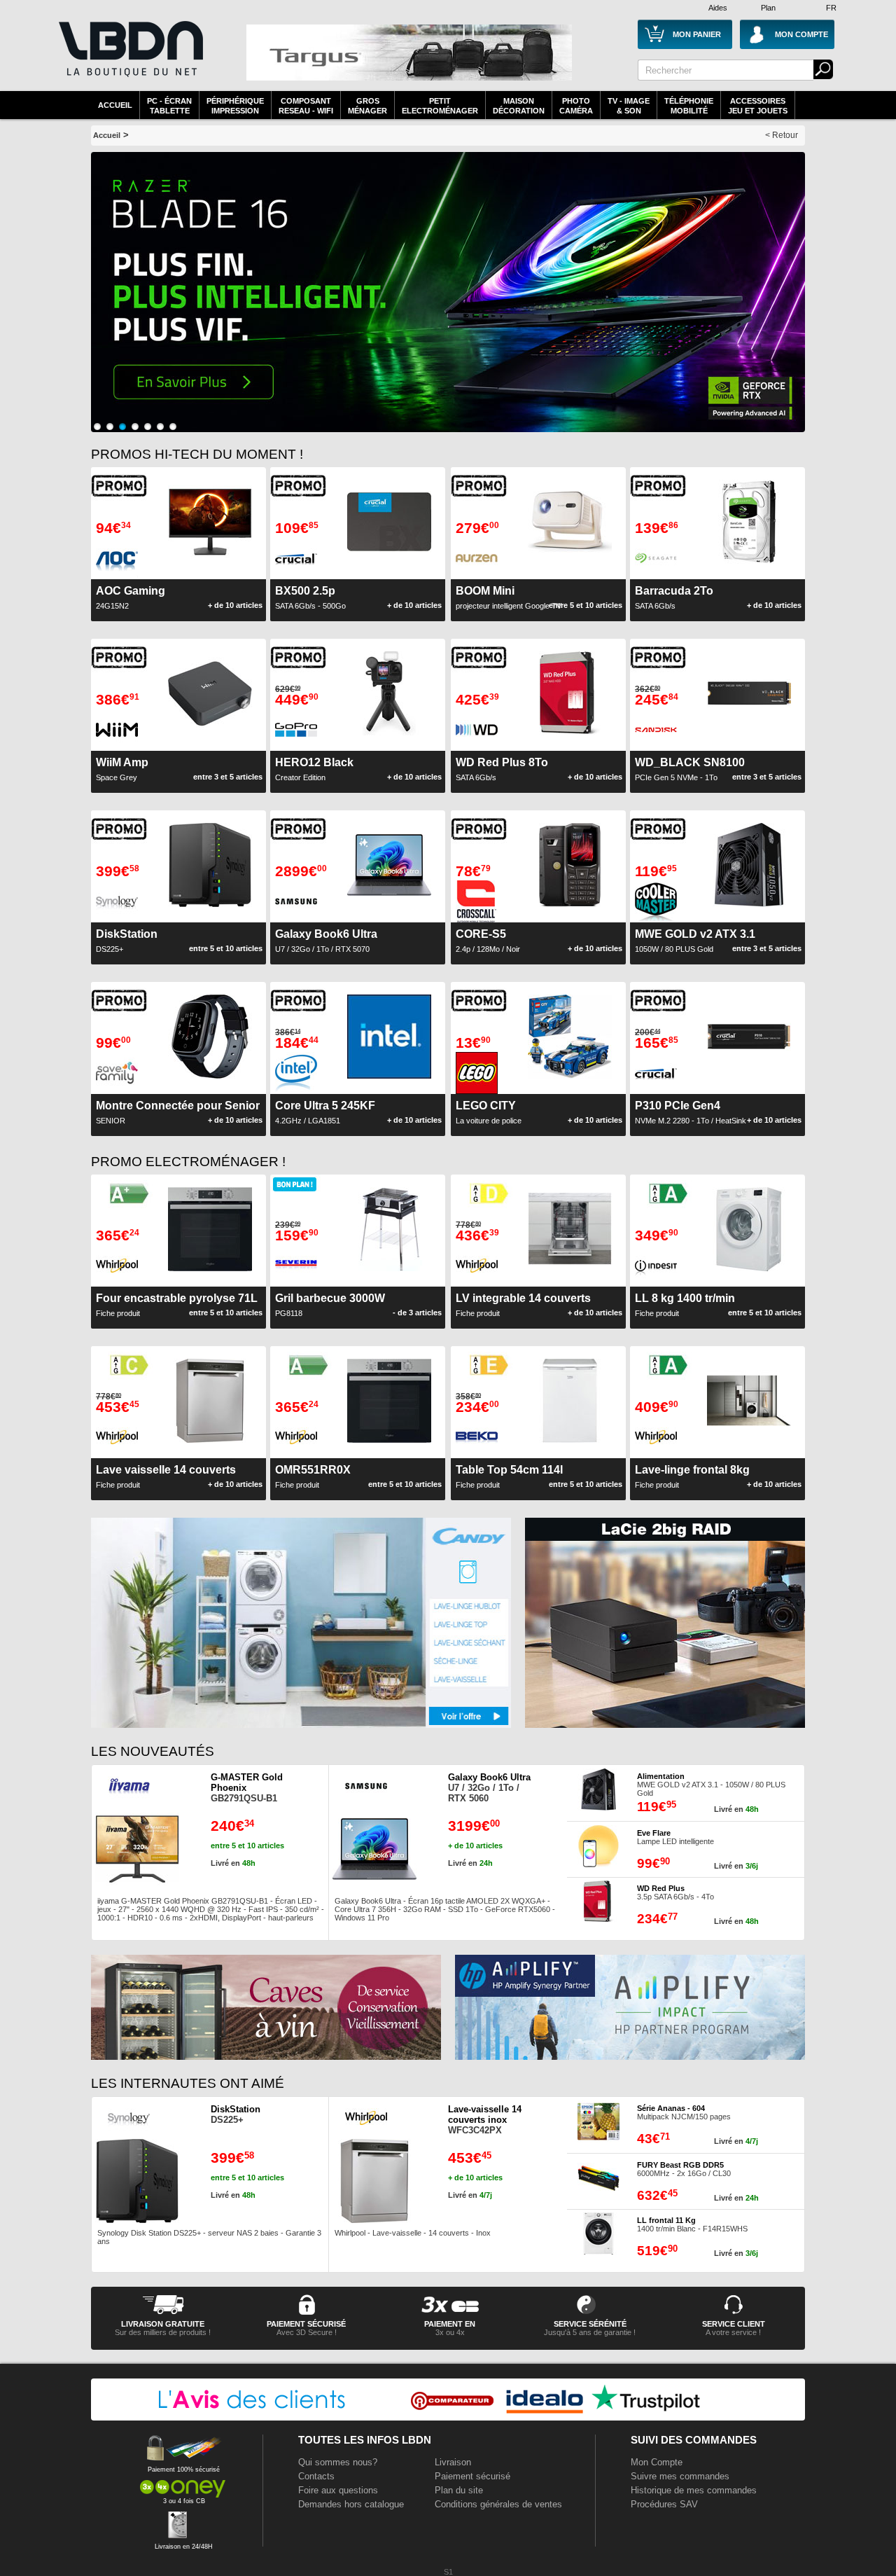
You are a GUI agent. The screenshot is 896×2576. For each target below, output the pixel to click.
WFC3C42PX (485, 2120)
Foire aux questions (338, 2490)
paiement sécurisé (306, 2324)
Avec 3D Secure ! (307, 2332)
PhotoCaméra (576, 106)
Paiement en (450, 2324)
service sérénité (590, 2324)
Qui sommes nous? (338, 2462)
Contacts (316, 2476)
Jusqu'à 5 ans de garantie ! (590, 2332)
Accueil (115, 105)
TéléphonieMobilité (689, 106)
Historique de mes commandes (694, 2490)
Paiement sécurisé (472, 2476)
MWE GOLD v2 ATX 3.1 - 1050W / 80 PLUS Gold (711, 1785)
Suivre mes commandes (680, 2476)
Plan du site (459, 2490)
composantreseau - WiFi (306, 106)
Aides (718, 8)
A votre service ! (733, 2332)
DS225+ (236, 2114)
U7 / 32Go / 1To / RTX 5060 (489, 1788)
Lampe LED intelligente (675, 1837)
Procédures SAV (664, 2504)
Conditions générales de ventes (498, 2504)
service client (734, 2324)
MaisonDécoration (519, 106)
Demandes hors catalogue (351, 2504)
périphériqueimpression (235, 106)
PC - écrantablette (169, 106)
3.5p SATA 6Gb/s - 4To (675, 1892)
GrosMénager (367, 106)
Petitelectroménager (440, 106)
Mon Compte (657, 2462)
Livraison (453, 2462)
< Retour (782, 135)
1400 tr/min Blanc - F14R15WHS (692, 2224)
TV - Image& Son (629, 106)
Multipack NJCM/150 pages (684, 2112)
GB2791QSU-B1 (247, 1788)
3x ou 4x (450, 2332)
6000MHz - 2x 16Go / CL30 (684, 2169)
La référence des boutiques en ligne (129, 57)
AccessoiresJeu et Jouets (758, 106)
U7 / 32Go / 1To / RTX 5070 (326, 941)
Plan (768, 8)
